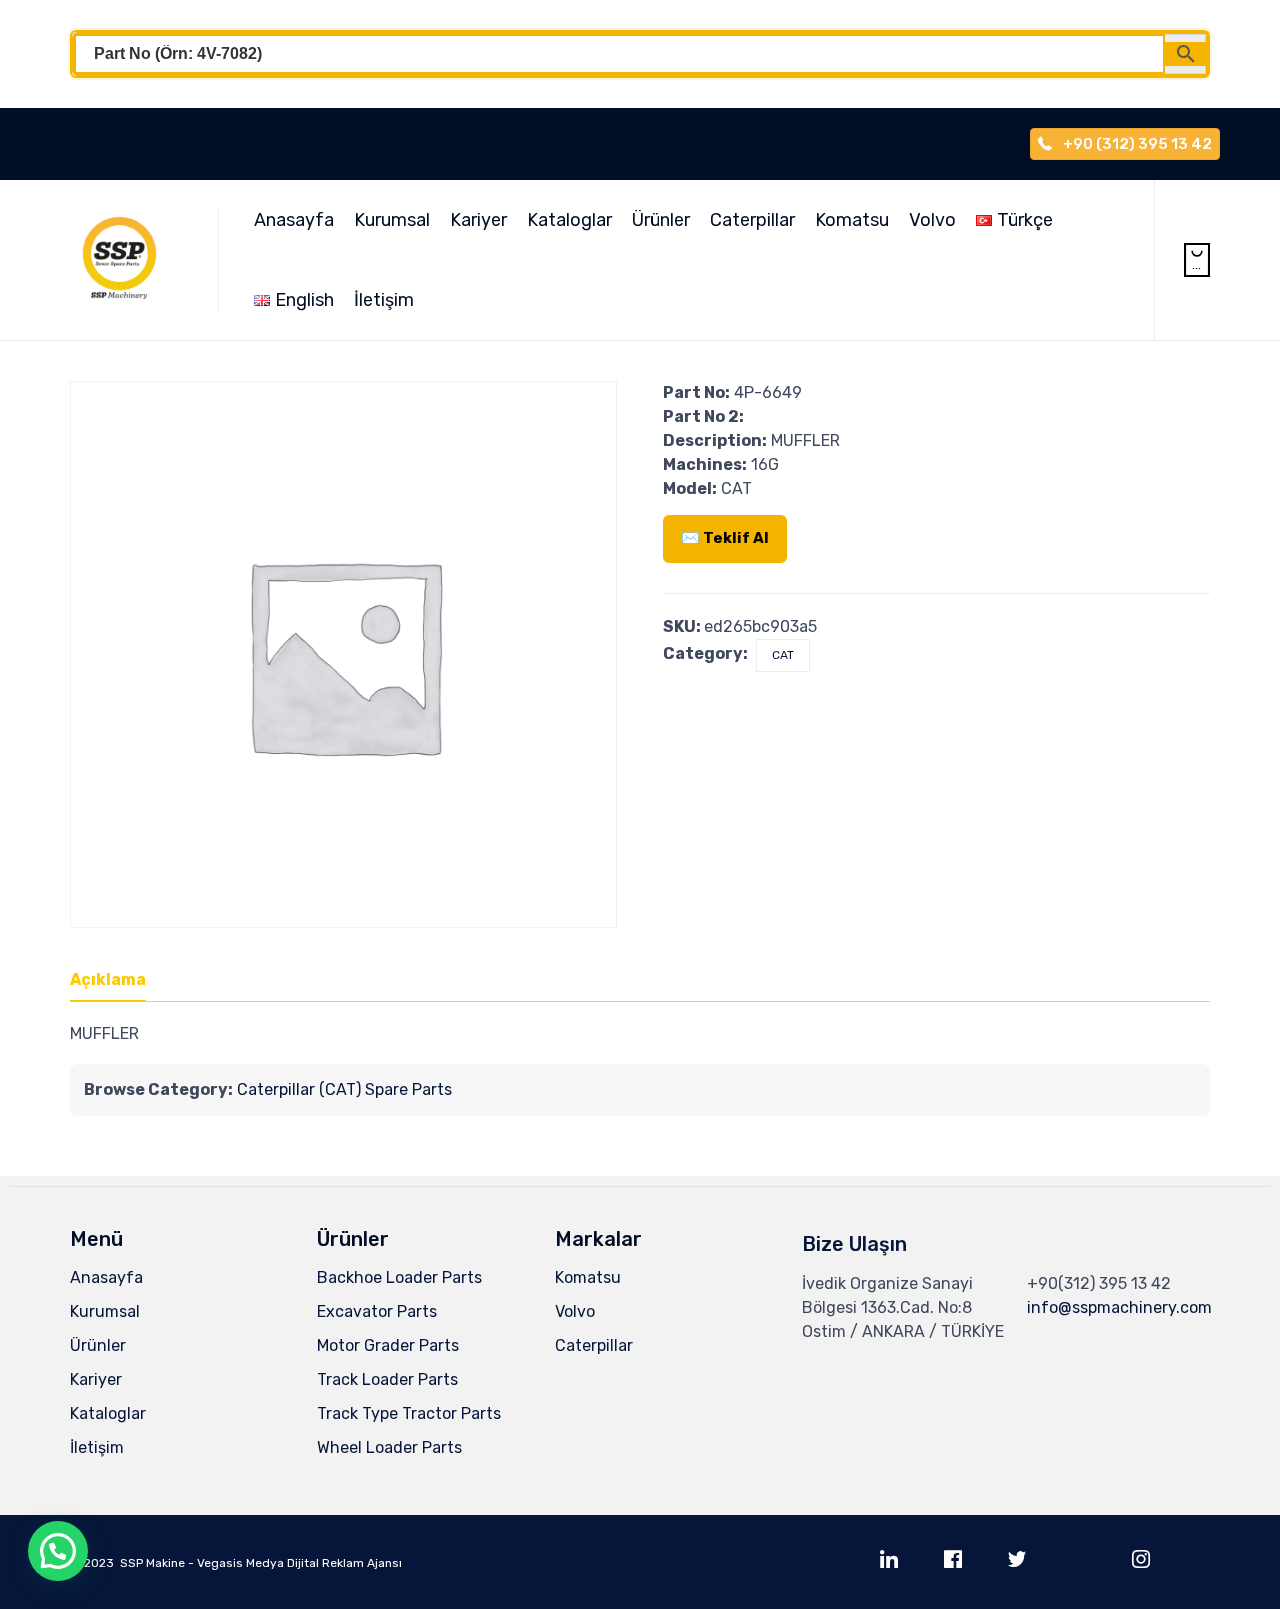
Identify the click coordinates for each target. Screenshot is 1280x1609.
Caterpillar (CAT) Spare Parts (344, 1089)
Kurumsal (392, 220)
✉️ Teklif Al (725, 538)
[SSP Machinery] (129, 260)
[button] (58, 1551)
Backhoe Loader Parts (399, 1277)
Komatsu (852, 220)
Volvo (932, 220)
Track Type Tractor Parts (409, 1413)
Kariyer (478, 220)
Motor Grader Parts (388, 1345)
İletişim (384, 300)
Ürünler (661, 220)
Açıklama (108, 979)
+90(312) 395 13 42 (1099, 1283)
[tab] (118, 981)
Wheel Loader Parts (389, 1447)
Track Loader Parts (387, 1379)
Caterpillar (752, 220)
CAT (783, 655)
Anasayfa (294, 220)
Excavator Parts (377, 1311)
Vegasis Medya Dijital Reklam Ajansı (299, 1563)
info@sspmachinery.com (1119, 1307)
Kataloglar (569, 220)
